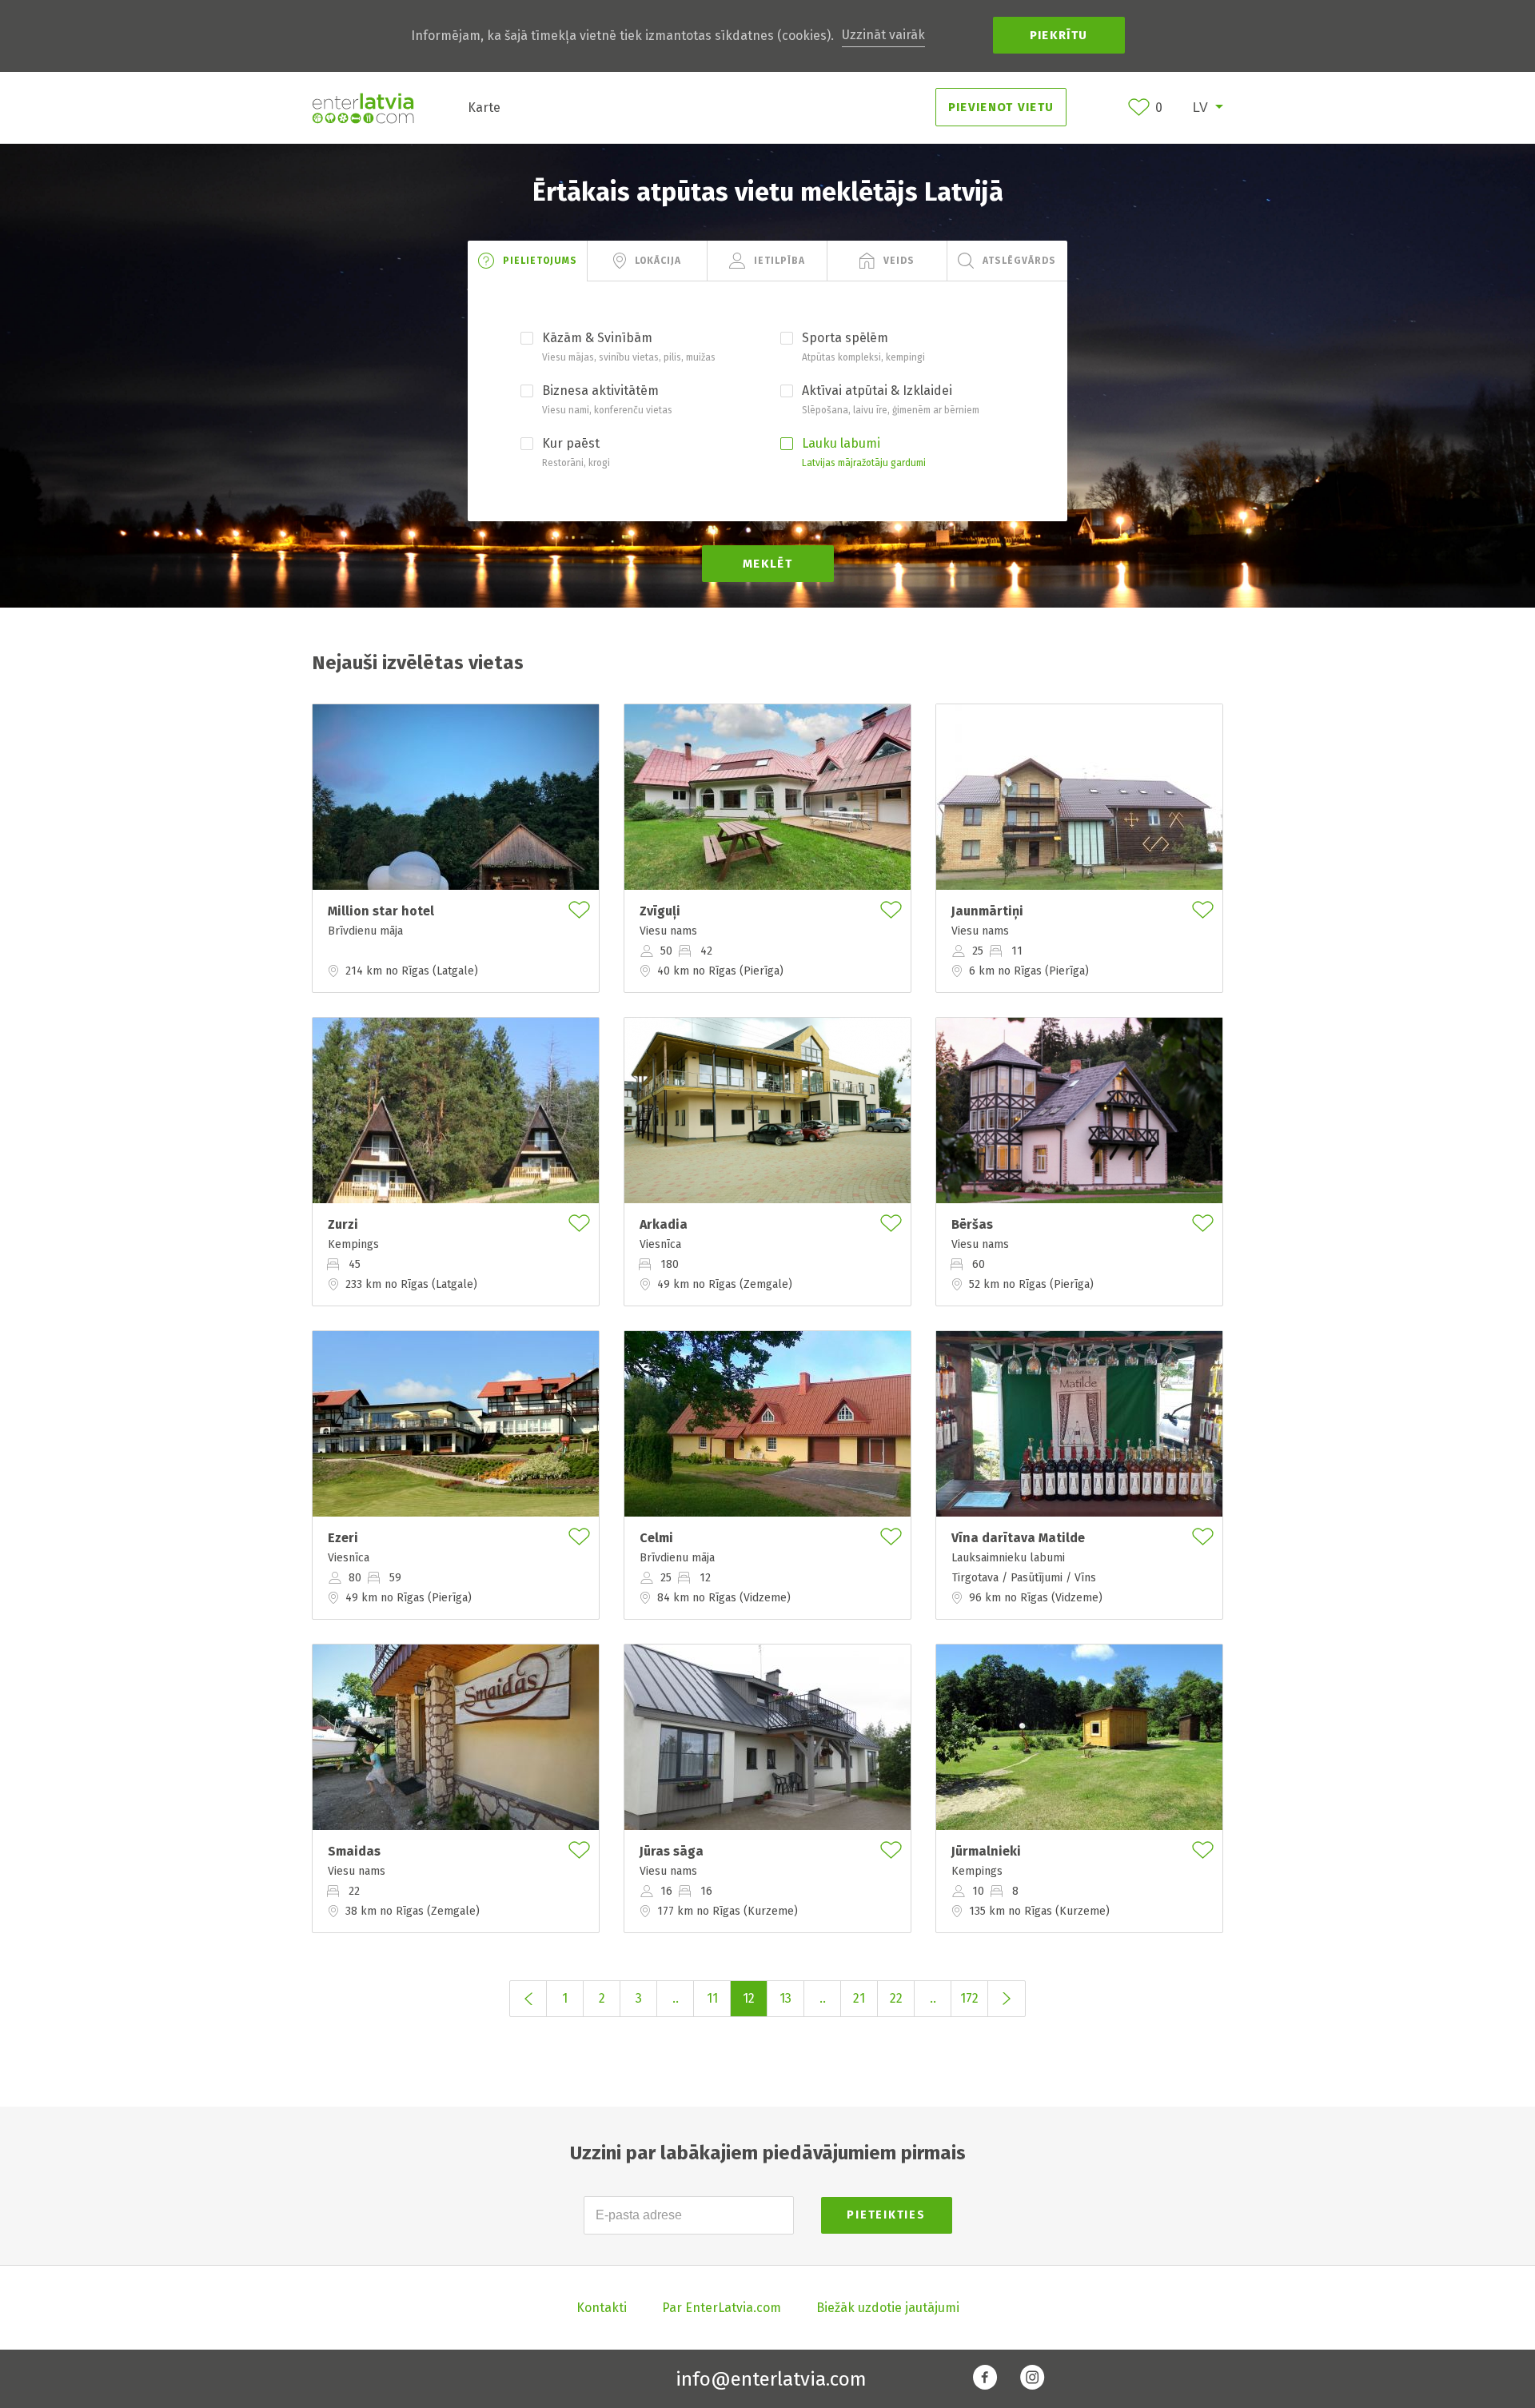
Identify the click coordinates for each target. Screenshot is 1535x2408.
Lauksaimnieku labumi (1008, 1558)
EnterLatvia (363, 108)
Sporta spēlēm (845, 338)
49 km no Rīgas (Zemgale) (725, 1284)
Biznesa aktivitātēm (600, 391)
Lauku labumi (841, 443)
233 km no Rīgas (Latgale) (411, 1284)
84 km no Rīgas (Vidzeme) (724, 1597)
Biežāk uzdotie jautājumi (888, 2308)
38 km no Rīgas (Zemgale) (413, 1911)
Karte (484, 108)
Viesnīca (660, 1245)
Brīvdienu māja (365, 931)
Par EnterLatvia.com (722, 2308)
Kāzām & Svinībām (597, 338)
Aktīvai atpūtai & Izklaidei (877, 391)
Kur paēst (571, 443)
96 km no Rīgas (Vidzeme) (1036, 1597)
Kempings (353, 1245)
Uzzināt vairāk (883, 35)
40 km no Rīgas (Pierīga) (720, 971)
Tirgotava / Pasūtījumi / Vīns (1024, 1577)
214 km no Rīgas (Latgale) (412, 971)
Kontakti (602, 2308)
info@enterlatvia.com (771, 2379)
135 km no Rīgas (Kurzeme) (1039, 1911)
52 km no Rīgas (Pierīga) (1031, 1284)
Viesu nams (668, 931)
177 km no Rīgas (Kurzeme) (728, 1911)
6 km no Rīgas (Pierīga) (1029, 971)
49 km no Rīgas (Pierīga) (409, 1597)
